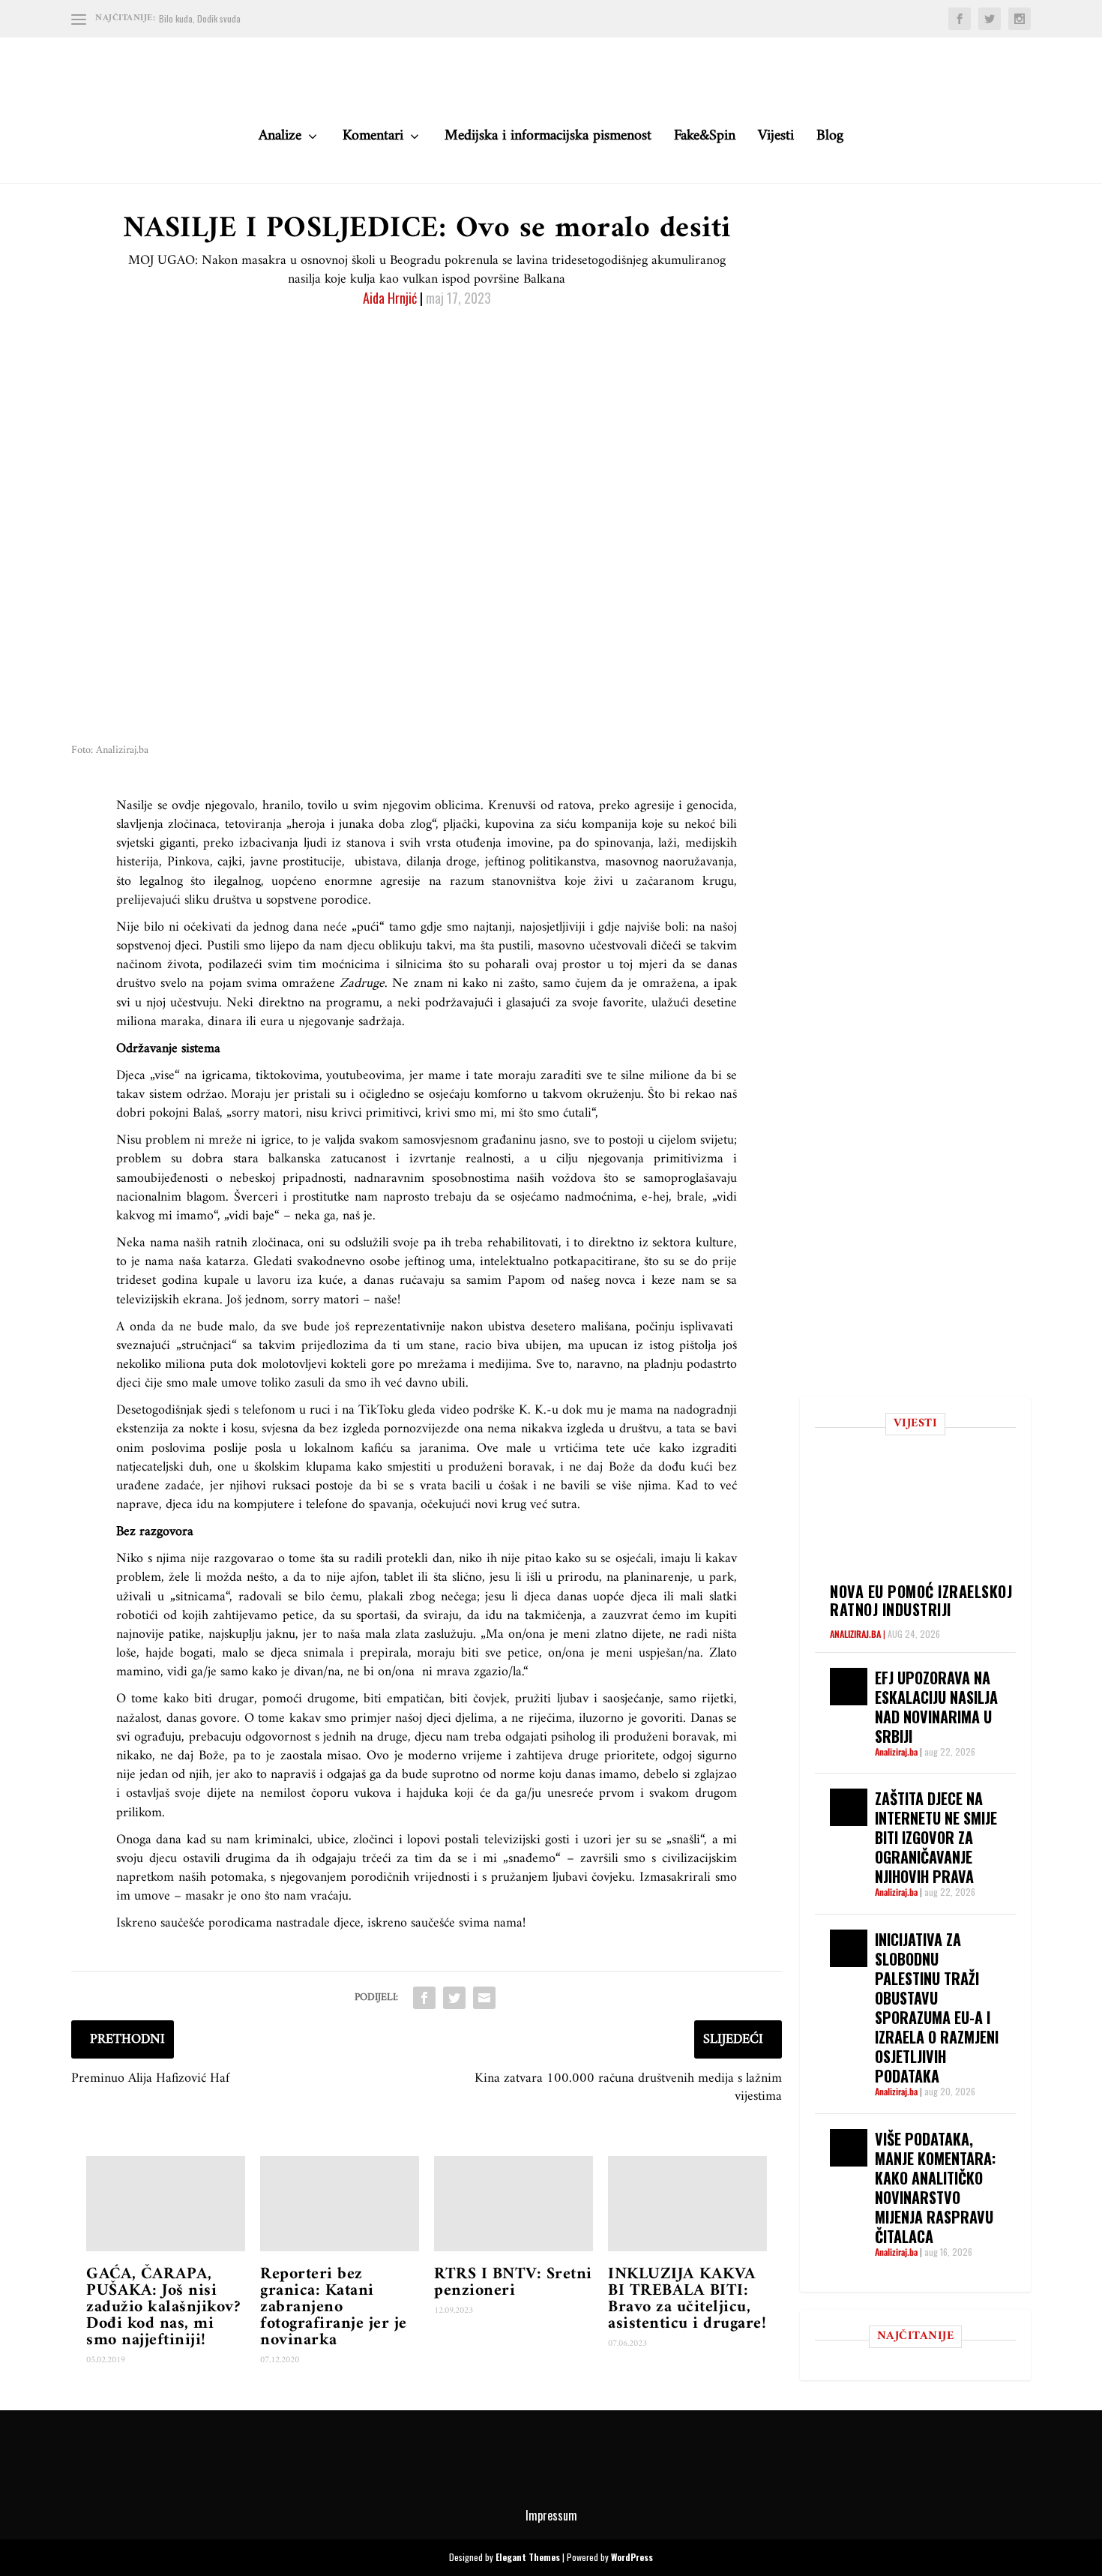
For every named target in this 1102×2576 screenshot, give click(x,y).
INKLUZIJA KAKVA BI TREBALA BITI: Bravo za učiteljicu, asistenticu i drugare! (687, 2299)
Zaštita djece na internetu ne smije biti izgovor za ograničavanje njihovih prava (936, 1837)
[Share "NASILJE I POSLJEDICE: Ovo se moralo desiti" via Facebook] (424, 1998)
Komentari (373, 140)
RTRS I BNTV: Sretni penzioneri (513, 2282)
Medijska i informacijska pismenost (548, 140)
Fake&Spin (705, 140)
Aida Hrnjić (390, 298)
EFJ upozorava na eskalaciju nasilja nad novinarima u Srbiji (936, 1707)
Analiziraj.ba (855, 1634)
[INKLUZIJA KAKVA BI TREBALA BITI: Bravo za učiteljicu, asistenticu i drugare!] (687, 2204)
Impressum (551, 2515)
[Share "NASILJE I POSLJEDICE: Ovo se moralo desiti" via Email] (484, 1998)
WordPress (632, 2557)
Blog (830, 140)
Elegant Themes (528, 2557)
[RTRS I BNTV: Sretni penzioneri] (514, 2204)
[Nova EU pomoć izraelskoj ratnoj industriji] (923, 1514)
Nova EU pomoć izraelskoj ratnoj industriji (921, 1600)
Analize (280, 140)
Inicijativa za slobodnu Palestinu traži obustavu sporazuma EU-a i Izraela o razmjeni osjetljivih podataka (937, 2008)
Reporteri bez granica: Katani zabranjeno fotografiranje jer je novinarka (334, 2307)
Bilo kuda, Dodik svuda (200, 18)
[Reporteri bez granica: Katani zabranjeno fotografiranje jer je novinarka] (340, 2204)
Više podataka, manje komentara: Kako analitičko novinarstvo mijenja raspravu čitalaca (935, 2188)
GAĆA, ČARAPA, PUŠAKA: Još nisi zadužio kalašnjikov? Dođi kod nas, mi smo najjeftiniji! (163, 2307)
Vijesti (776, 140)
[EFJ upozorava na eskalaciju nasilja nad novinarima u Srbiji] (849, 1687)
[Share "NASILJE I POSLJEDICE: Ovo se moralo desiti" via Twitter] (454, 1998)
